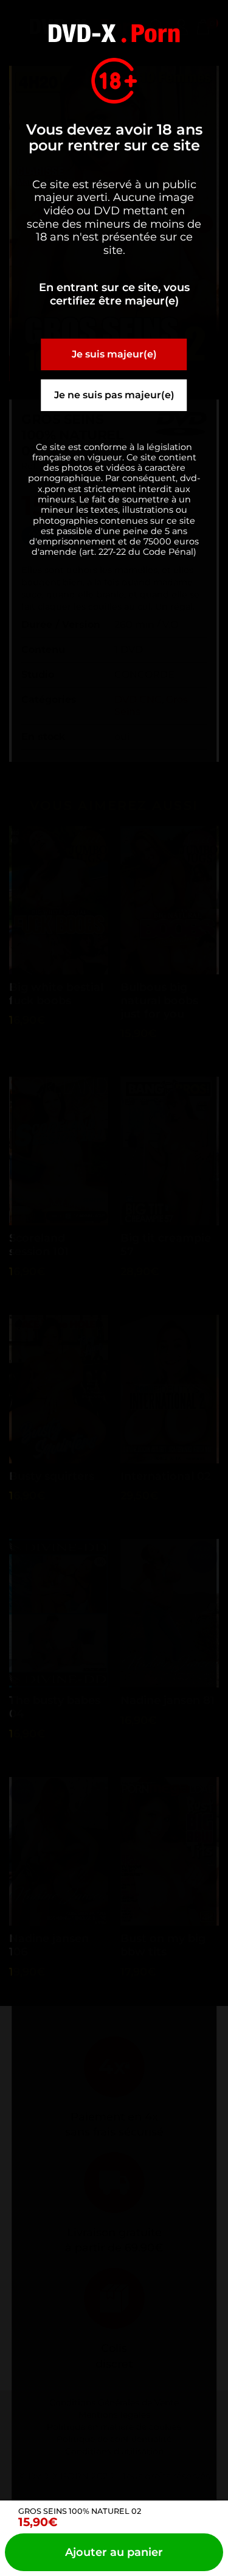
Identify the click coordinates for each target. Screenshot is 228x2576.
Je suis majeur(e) (114, 354)
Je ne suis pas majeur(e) (114, 395)
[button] (114, 2552)
